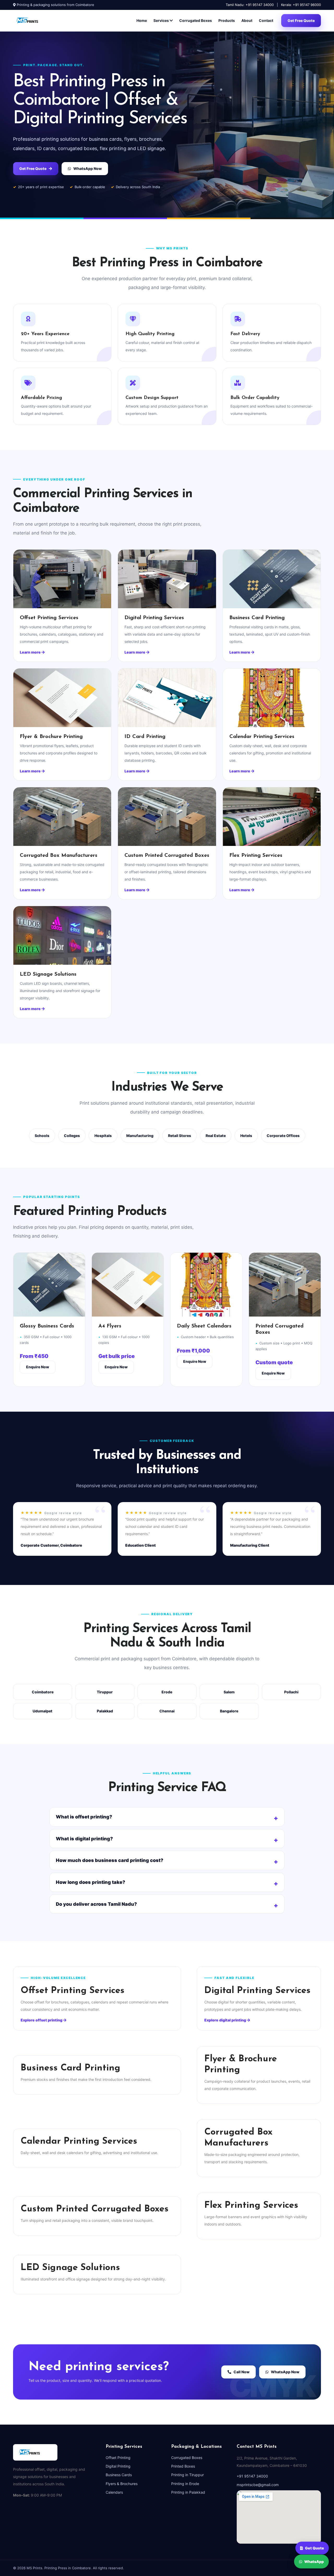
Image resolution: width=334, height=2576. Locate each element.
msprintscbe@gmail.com (258, 2485)
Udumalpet (43, 1711)
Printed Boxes (183, 2466)
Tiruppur (105, 1692)
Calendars (114, 2492)
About (247, 20)
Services (162, 20)
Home (142, 20)
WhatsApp (314, 2562)
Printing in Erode (185, 2484)
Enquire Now (38, 1367)
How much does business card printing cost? (110, 1860)
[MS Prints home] (33, 21)
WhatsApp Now (88, 168)
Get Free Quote (301, 20)
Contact (266, 20)
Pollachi (291, 1692)
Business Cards (119, 2475)
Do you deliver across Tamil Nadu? (96, 1904)
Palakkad (105, 1711)
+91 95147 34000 (252, 2476)
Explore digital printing (226, 2020)
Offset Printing (118, 2458)
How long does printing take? (91, 1882)
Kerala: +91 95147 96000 (301, 5)
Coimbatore (43, 1692)
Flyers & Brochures (122, 2484)
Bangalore (229, 1711)
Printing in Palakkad (188, 2492)
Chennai (167, 1711)
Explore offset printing (42, 2020)
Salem (229, 1692)
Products (227, 20)
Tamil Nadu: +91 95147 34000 (250, 5)
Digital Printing (118, 2466)
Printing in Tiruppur (187, 2475)
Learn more (31, 652)
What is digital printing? (84, 1839)
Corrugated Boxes (196, 20)
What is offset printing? (84, 1817)
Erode (167, 1692)
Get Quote (315, 2547)
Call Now (241, 2372)
